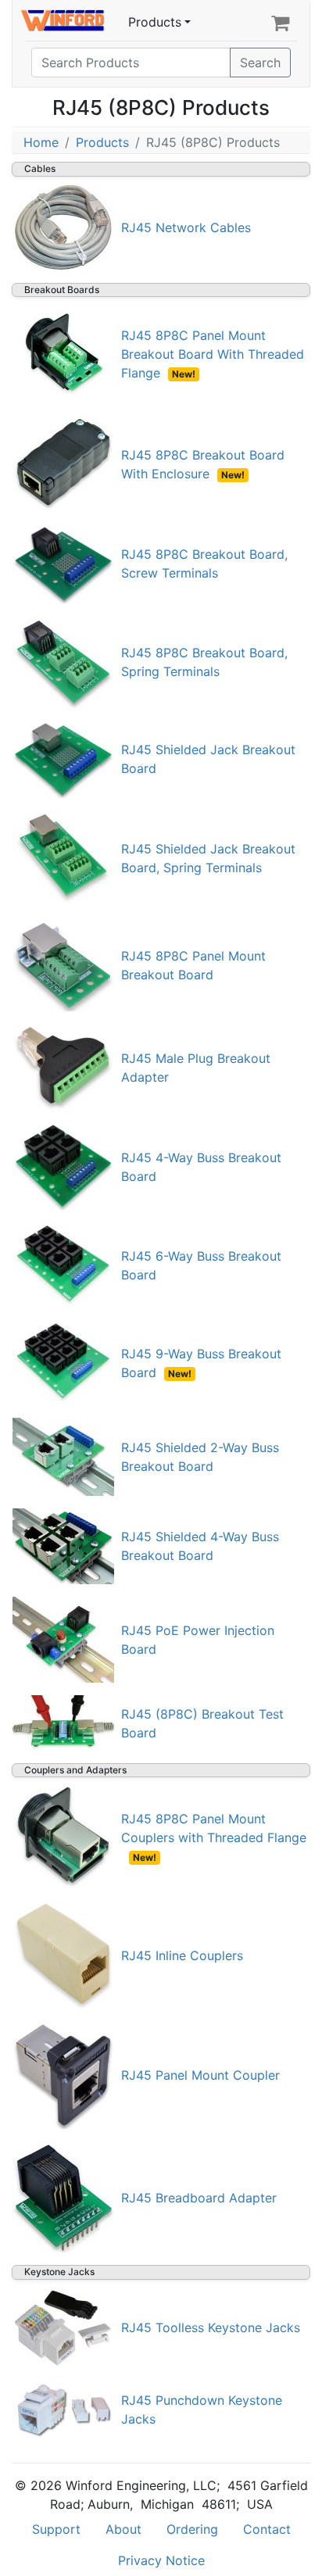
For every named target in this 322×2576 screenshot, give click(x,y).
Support (56, 2529)
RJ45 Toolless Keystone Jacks (211, 2327)
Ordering (192, 2529)
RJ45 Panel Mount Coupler (200, 2075)
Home (41, 142)
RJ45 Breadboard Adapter (199, 2198)
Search (260, 63)
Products (155, 22)
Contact (267, 2529)
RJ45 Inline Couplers (182, 1955)
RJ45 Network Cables (186, 227)
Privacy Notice (161, 2560)
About (123, 2529)
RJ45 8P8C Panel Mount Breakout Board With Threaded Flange (213, 354)
